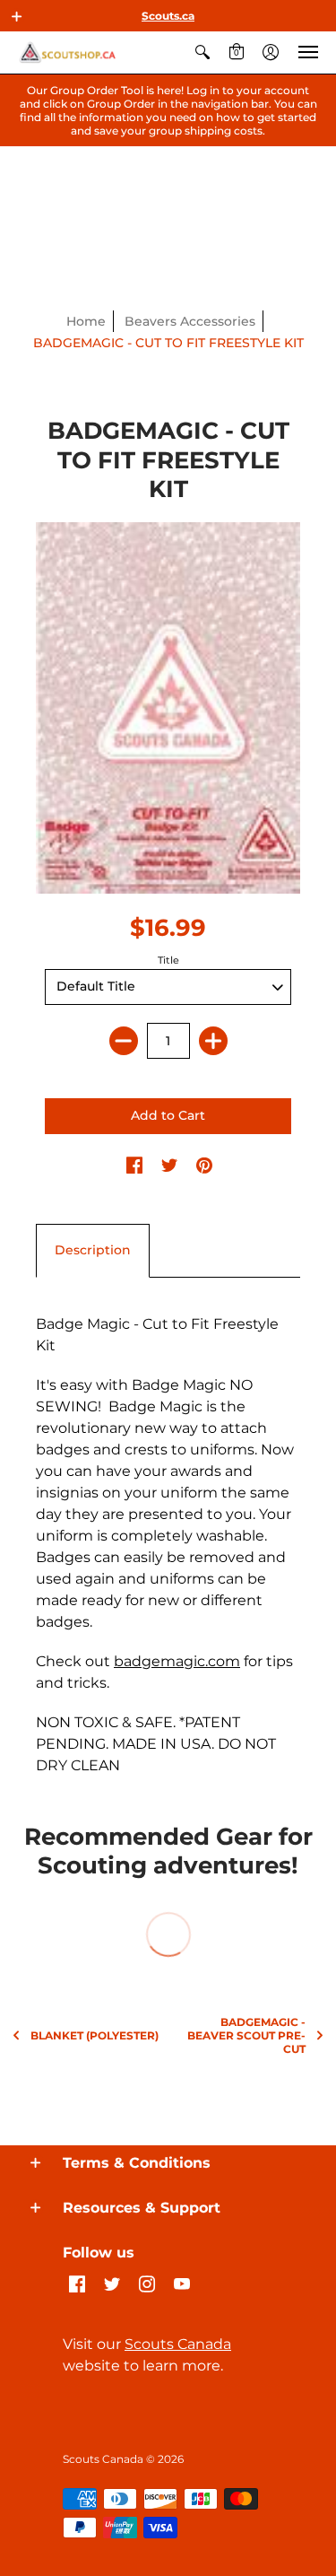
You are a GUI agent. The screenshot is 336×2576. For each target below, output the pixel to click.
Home (86, 321)
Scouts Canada (178, 2344)
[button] (17, 16)
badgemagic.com (177, 1661)
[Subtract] (124, 1041)
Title (168, 960)
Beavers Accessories (190, 321)
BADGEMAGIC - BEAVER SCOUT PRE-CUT (246, 2035)
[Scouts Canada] (67, 52)
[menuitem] (202, 52)
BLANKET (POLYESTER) (95, 2035)
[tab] (93, 1251)
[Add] (213, 1041)
